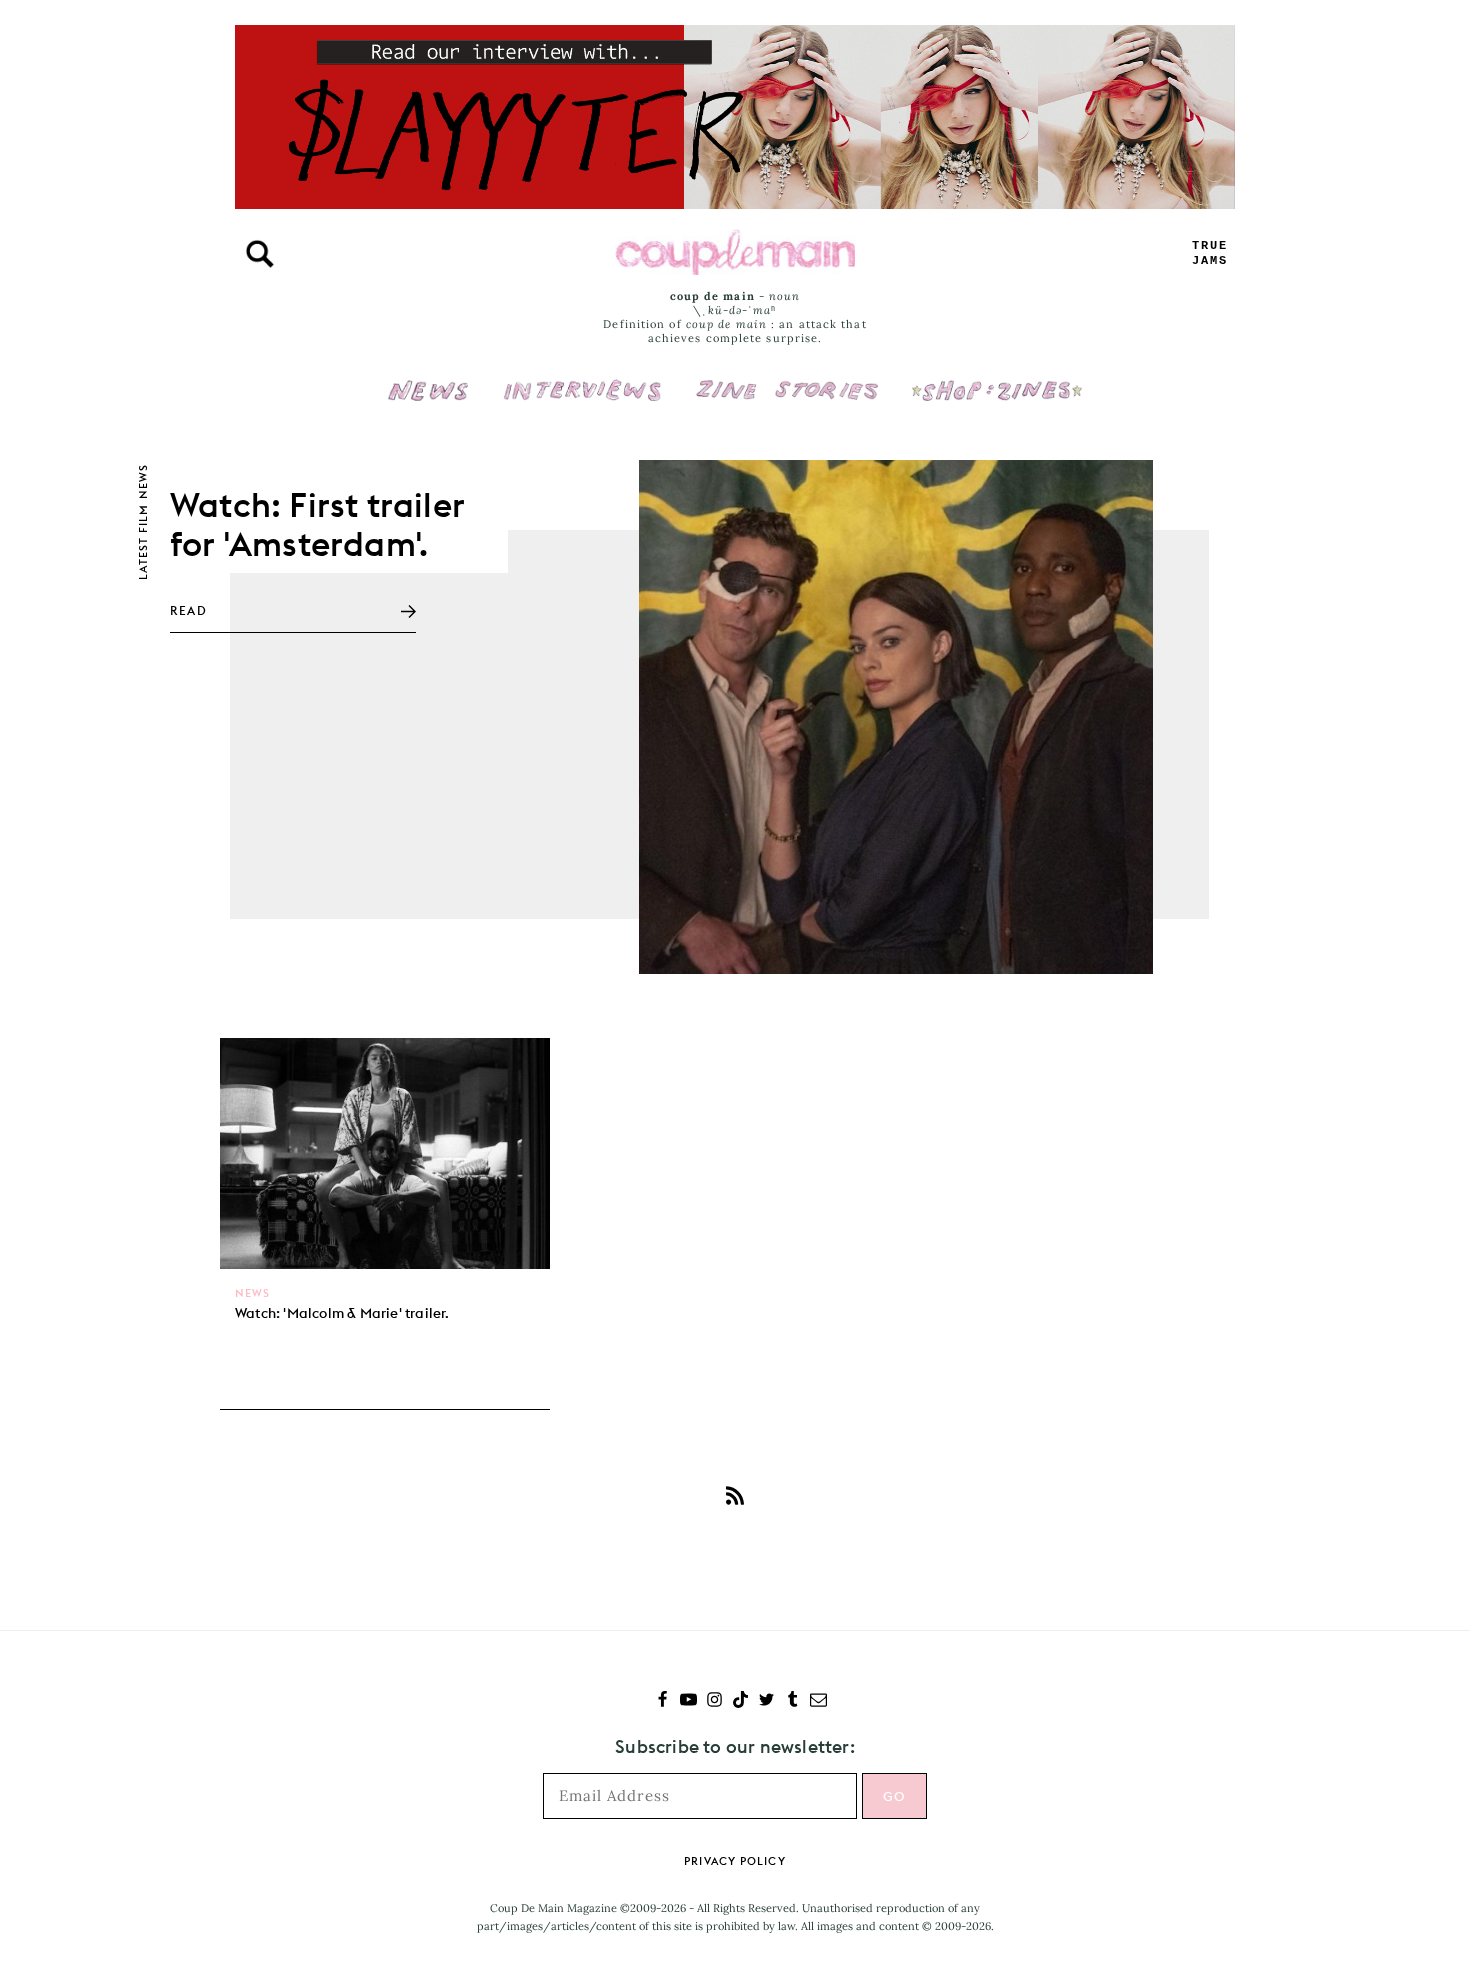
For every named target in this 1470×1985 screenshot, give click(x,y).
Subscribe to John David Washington (735, 1495)
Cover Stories (787, 377)
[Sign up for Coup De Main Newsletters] (818, 1701)
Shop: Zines (996, 377)
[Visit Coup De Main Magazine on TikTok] (740, 1701)
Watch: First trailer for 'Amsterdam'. (317, 524)
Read (188, 610)
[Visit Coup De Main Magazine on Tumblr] (792, 1701)
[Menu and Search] (260, 254)
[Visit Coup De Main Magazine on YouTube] (688, 1701)
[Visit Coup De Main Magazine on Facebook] (662, 1701)
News (428, 402)
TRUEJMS (1210, 253)
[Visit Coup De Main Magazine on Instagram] (714, 1701)
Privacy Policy (734, 1861)
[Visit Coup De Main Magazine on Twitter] (766, 1701)
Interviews (582, 377)
